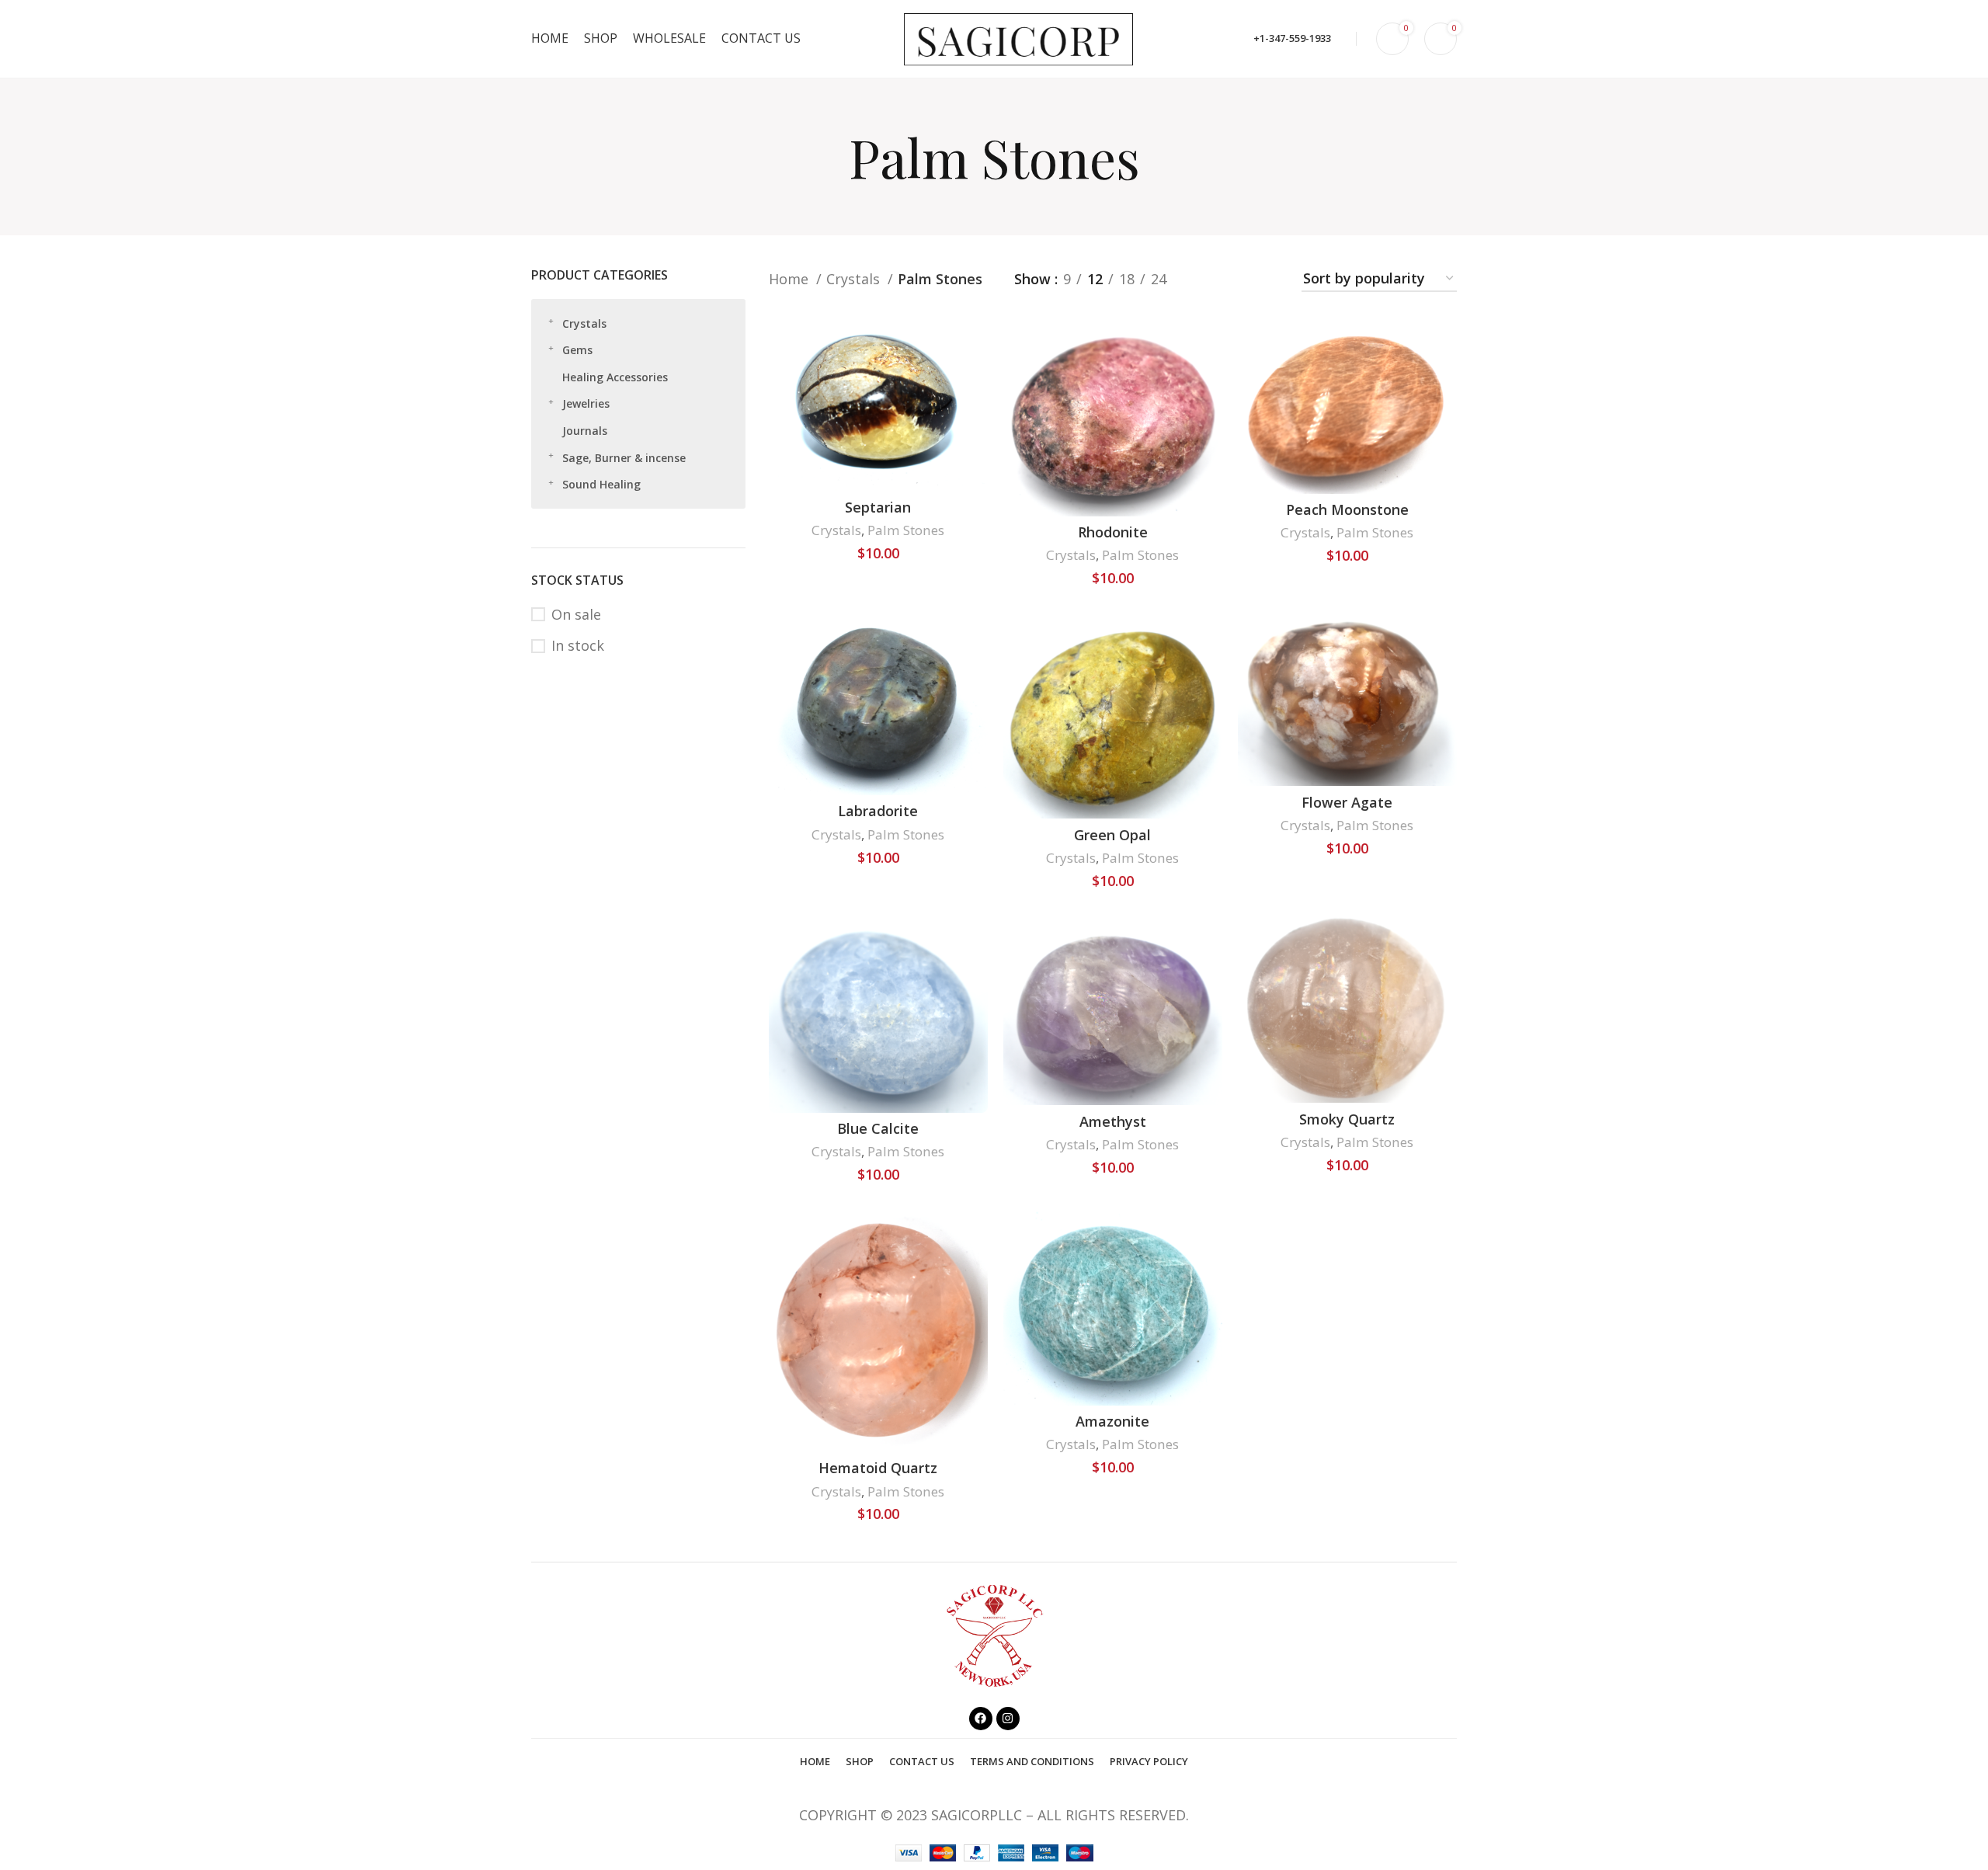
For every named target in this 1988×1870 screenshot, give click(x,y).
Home (791, 279)
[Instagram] (1008, 1719)
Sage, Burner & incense (624, 458)
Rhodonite (1113, 532)
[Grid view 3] (1237, 279)
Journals (585, 431)
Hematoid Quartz (878, 1468)
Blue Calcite (878, 1128)
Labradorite (878, 811)
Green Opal (1112, 835)
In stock (578, 645)
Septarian (878, 507)
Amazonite (1112, 1421)
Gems (577, 350)
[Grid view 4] (1269, 279)
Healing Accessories (615, 377)
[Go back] (829, 157)
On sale (576, 614)
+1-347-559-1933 (1292, 38)
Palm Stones (906, 530)
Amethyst (1113, 1121)
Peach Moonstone (1347, 509)
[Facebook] (981, 1719)
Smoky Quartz (1347, 1119)
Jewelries (586, 403)
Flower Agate (1347, 802)
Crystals (584, 323)
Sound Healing (601, 484)
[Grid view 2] (1205, 279)
